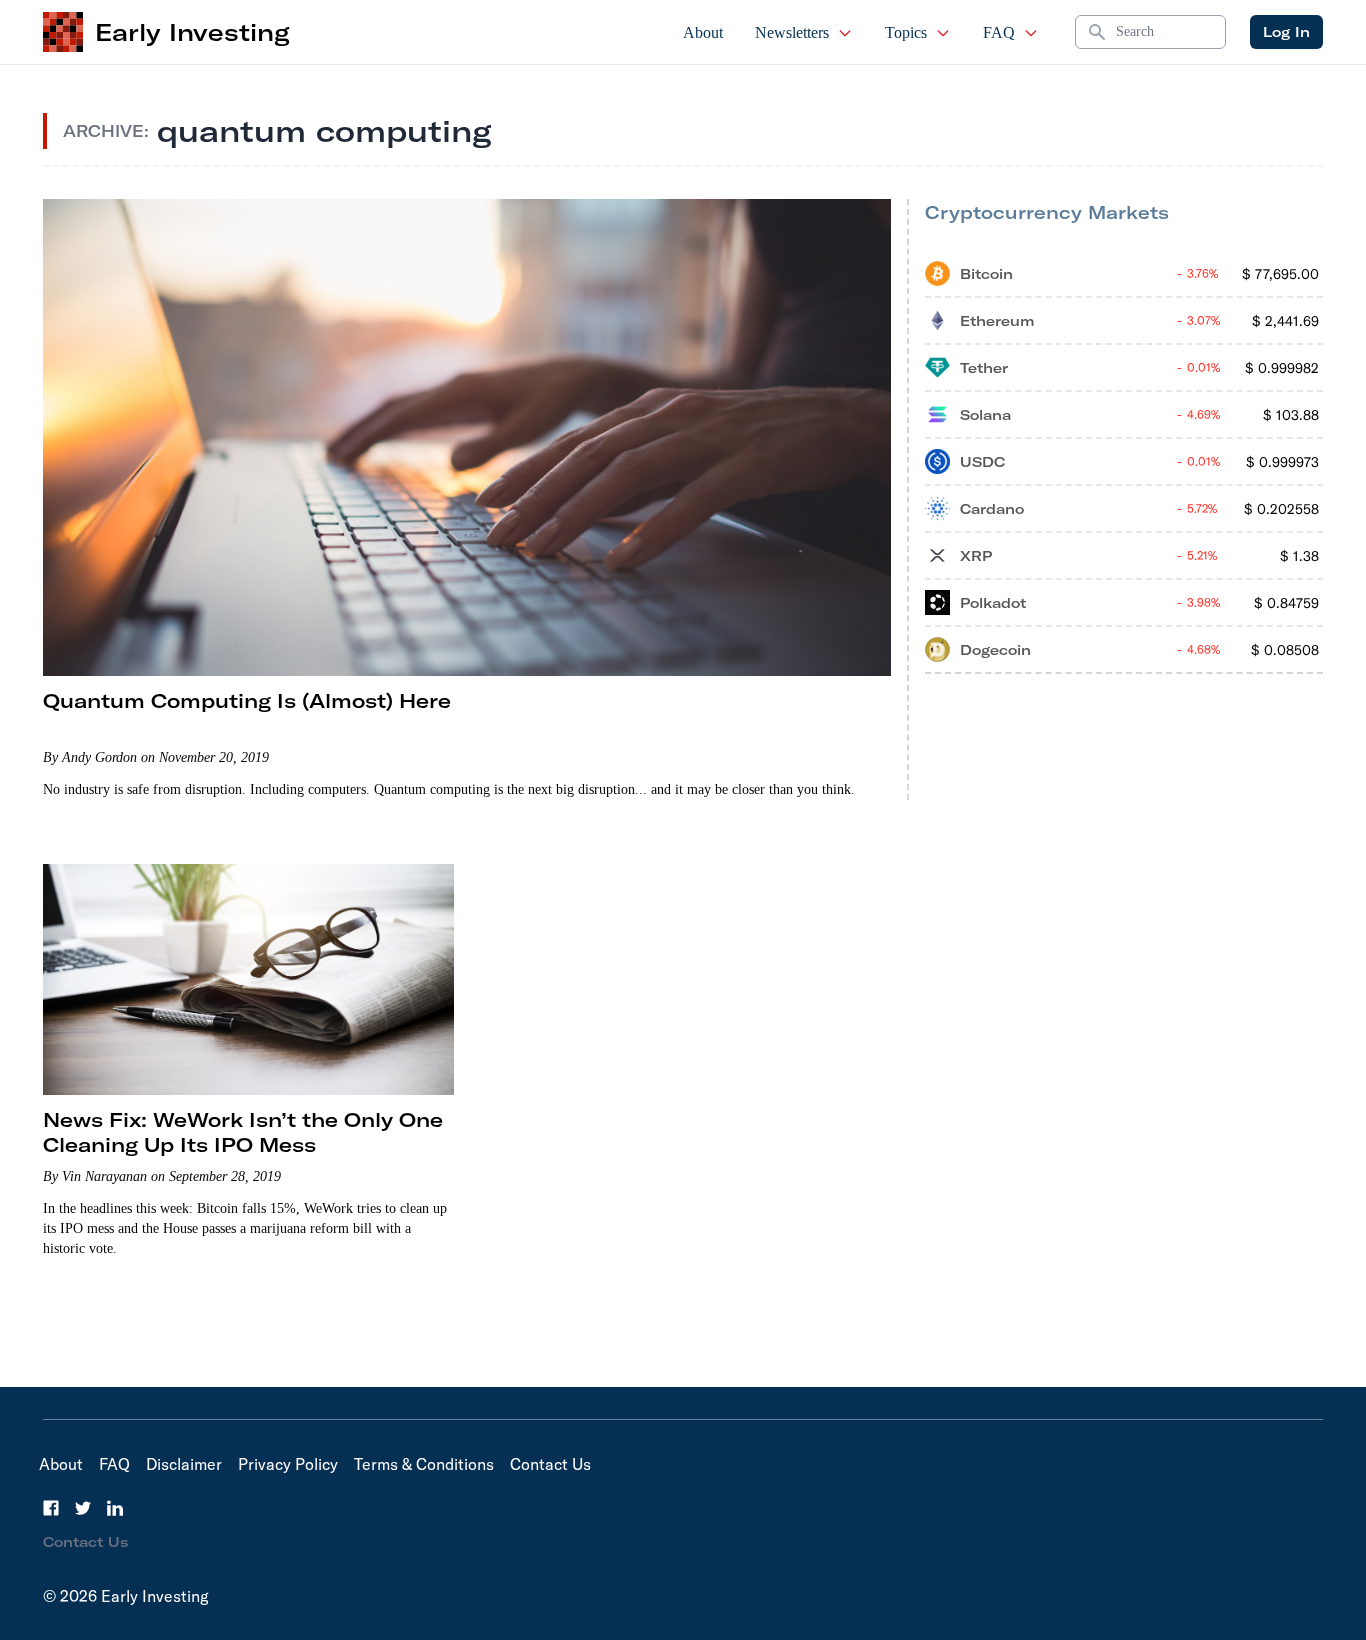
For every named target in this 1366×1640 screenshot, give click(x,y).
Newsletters (792, 32)
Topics (906, 32)
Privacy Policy (288, 1464)
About (703, 32)
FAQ (999, 32)
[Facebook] (51, 1508)
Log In (1286, 32)
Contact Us (550, 1464)
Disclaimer (184, 1464)
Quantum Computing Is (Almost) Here (247, 700)
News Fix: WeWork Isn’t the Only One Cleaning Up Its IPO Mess (243, 1132)
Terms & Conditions (424, 1464)
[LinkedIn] (115, 1508)
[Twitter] (83, 1508)
